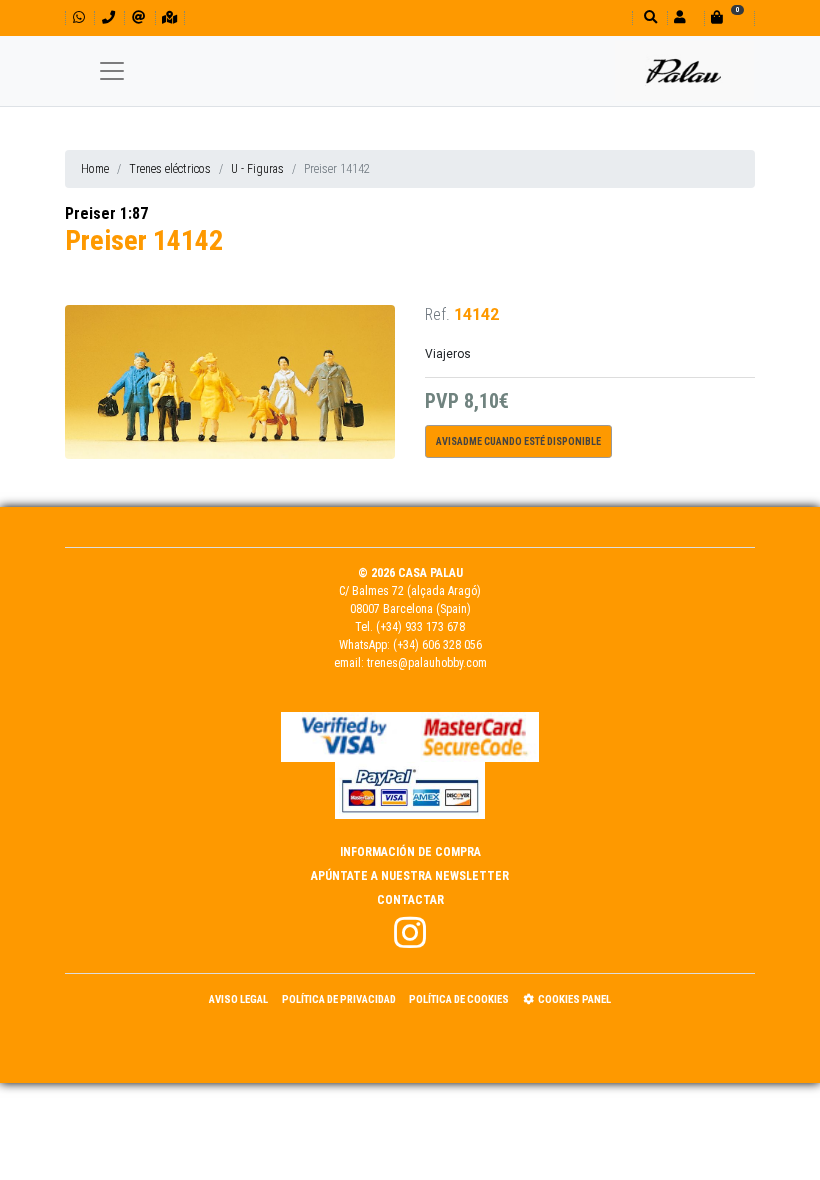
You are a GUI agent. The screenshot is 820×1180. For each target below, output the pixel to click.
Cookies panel (574, 999)
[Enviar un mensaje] (138, 17)
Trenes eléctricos (170, 169)
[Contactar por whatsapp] (79, 17)
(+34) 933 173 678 (420, 627)
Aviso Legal (238, 999)
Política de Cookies (459, 999)
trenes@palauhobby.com (427, 663)
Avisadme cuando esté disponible (518, 441)
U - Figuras (257, 169)
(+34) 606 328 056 (437, 645)
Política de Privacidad (339, 999)
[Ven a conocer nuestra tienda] (169, 17)
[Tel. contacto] (108, 17)
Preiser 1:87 (106, 213)
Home (95, 169)
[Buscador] (648, 17)
